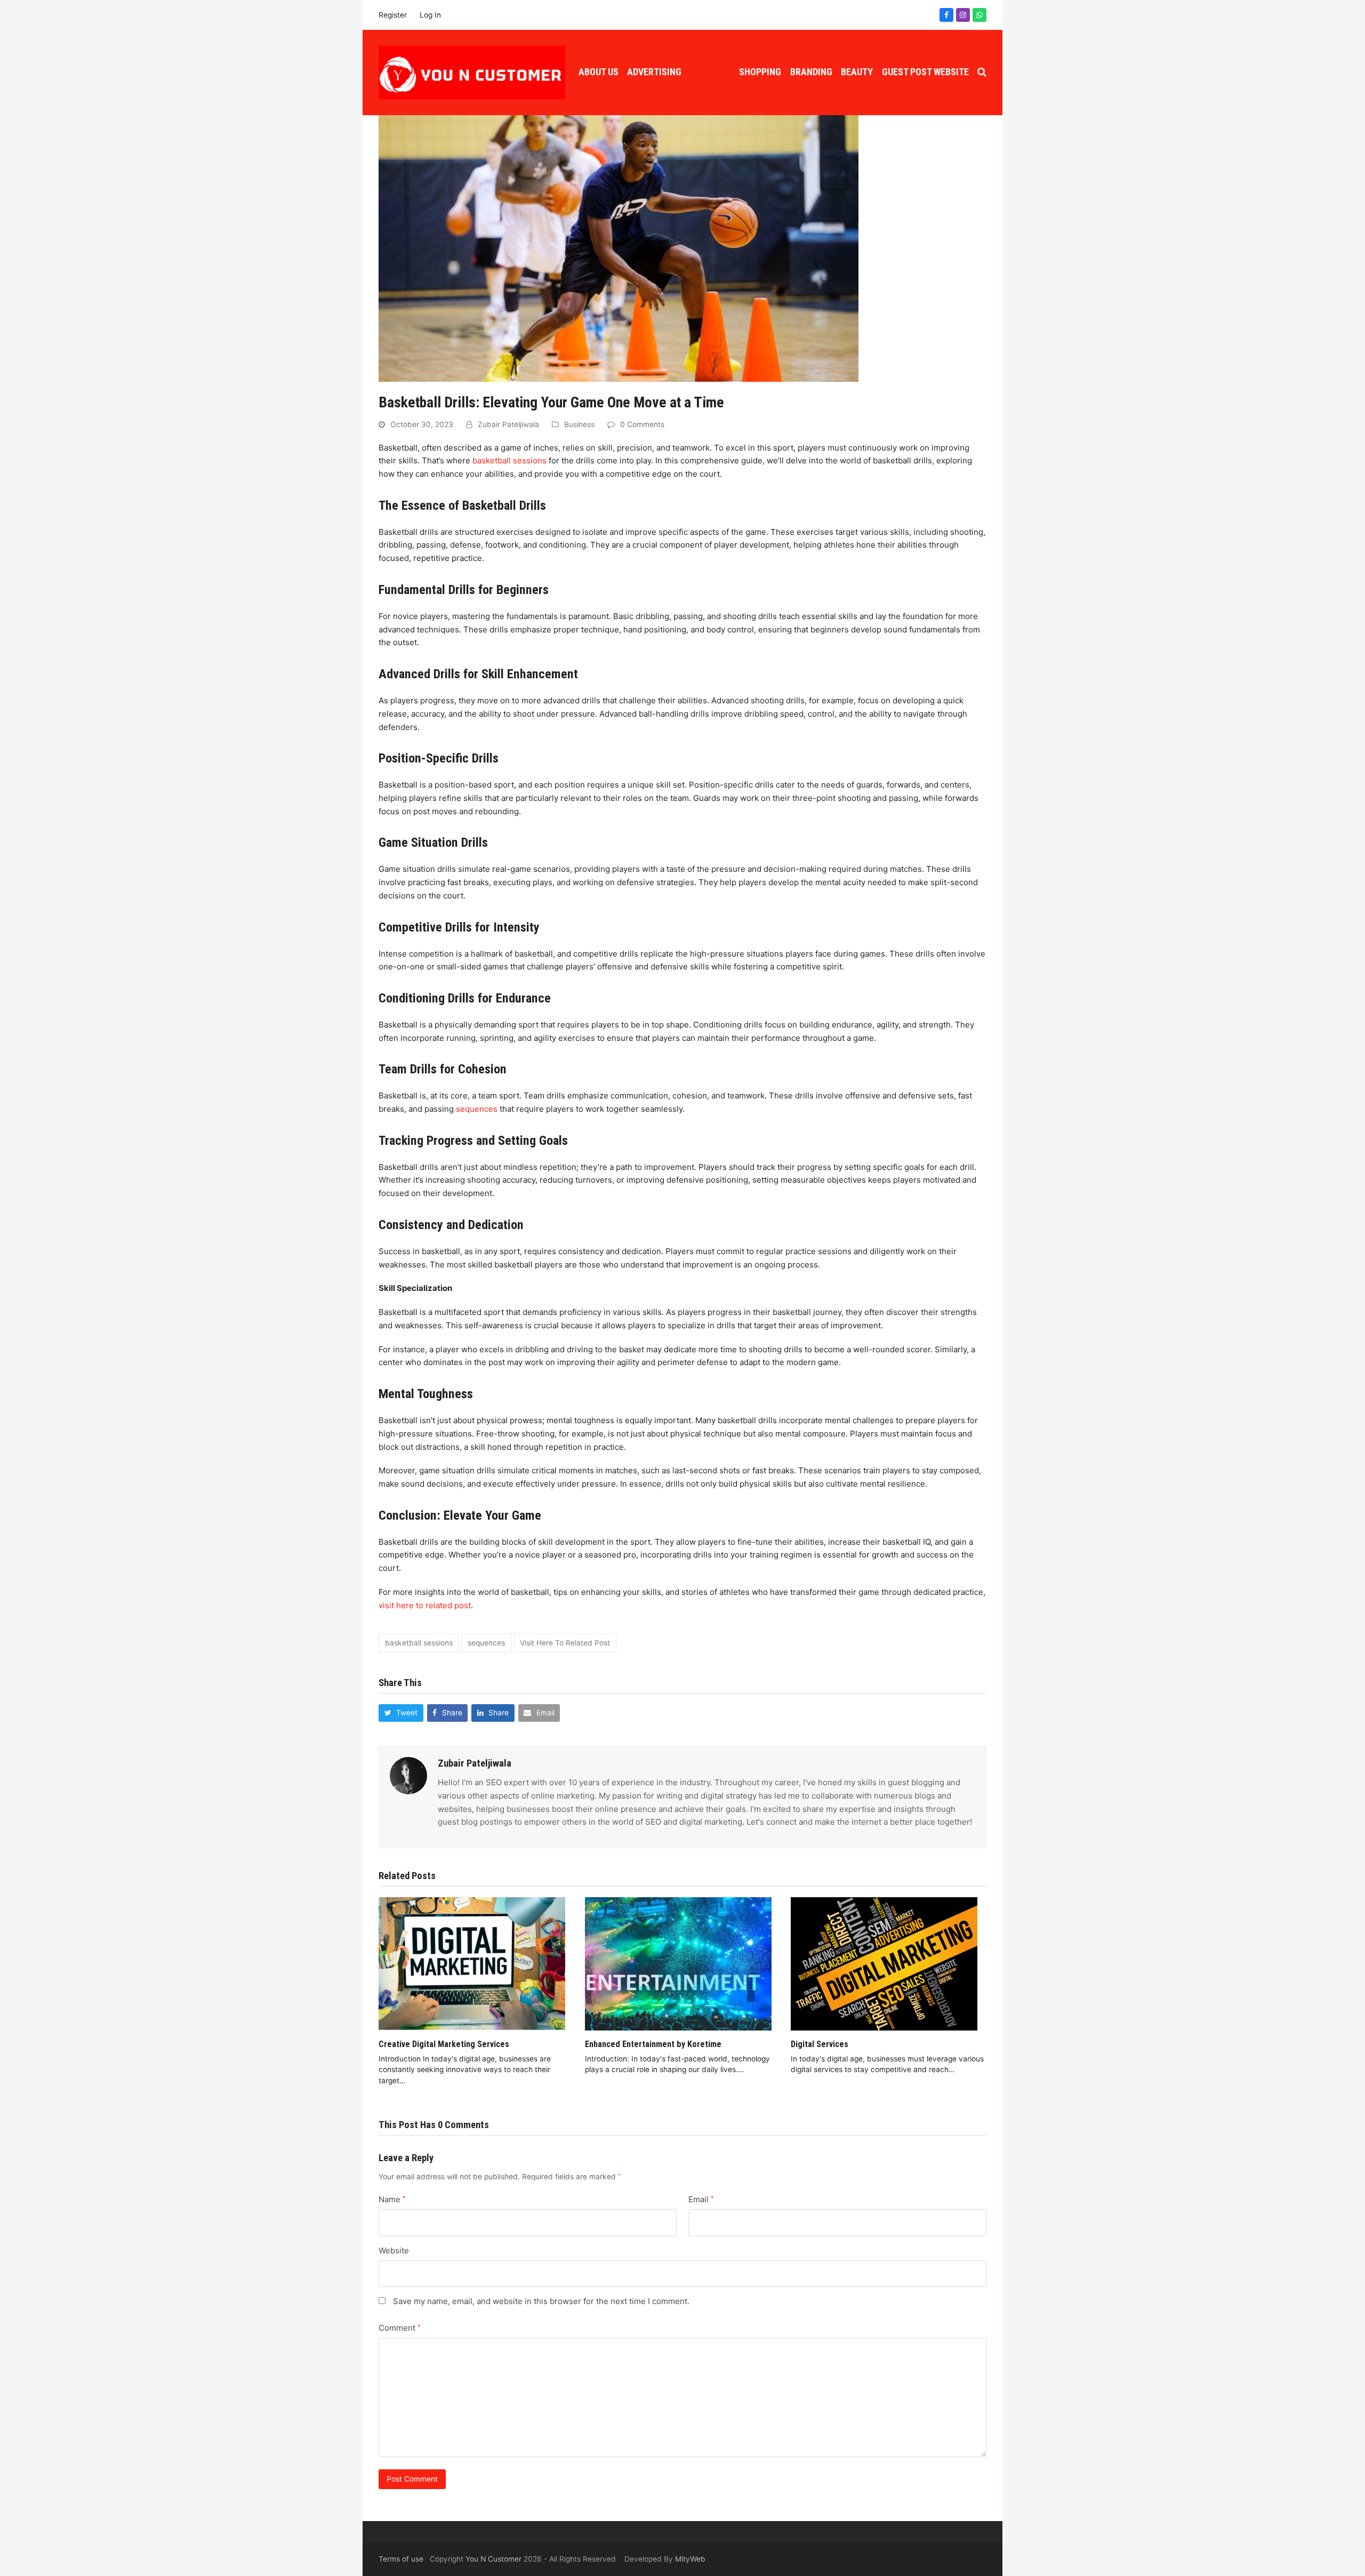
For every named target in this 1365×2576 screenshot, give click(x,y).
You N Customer (493, 2559)
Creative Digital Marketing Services (444, 2044)
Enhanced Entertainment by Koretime (653, 2044)
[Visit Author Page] (408, 1775)
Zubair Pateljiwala (508, 424)
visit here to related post (425, 1605)
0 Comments (642, 424)
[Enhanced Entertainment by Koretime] (678, 1963)
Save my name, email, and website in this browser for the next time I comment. (541, 2301)
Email (701, 2199)
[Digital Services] (884, 1963)
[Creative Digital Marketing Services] (472, 1963)
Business (579, 424)
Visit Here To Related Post (565, 1643)
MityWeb (690, 2559)
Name (392, 2199)
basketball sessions (509, 460)
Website (394, 2250)
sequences (478, 1109)
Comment (399, 2328)
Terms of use (401, 2559)
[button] (982, 73)
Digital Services (820, 2044)
